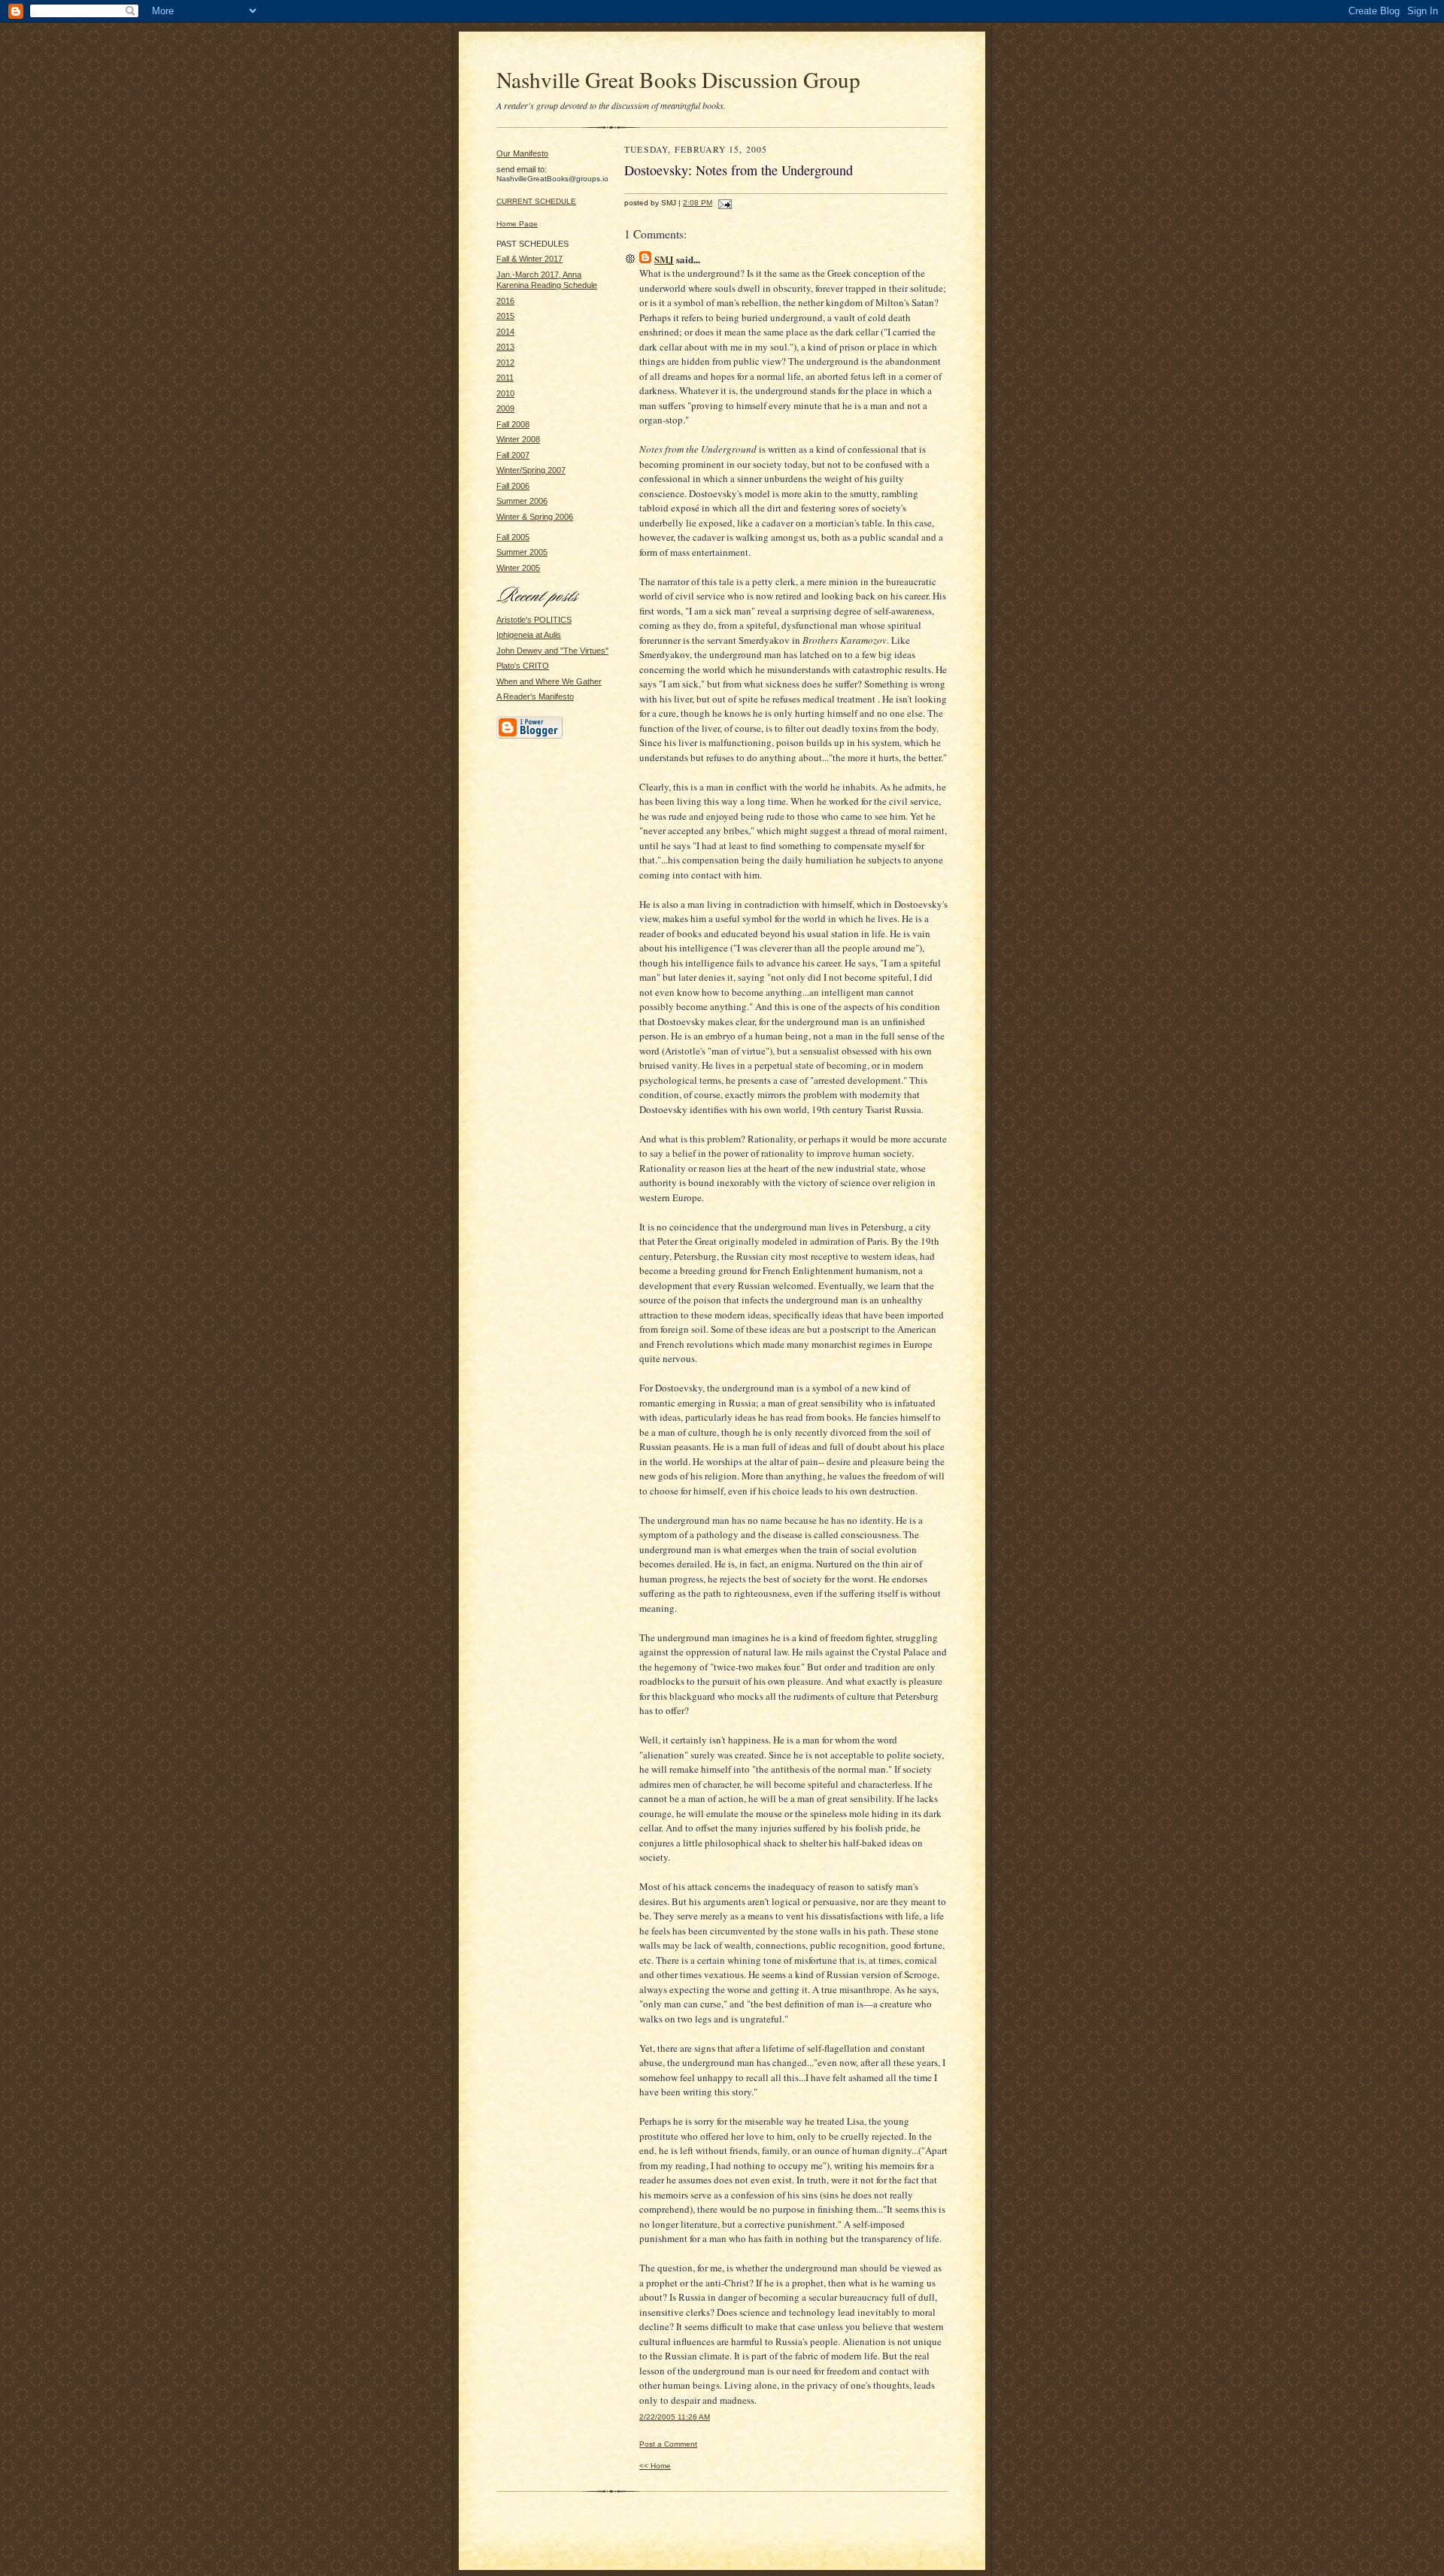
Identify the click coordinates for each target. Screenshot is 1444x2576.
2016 (505, 301)
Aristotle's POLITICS (534, 620)
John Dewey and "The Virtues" (552, 651)
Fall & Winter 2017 (529, 259)
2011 (505, 378)
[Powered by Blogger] (529, 736)
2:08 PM (698, 203)
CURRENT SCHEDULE (536, 201)
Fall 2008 (513, 424)
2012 (505, 363)
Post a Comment (668, 2444)
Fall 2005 (513, 537)
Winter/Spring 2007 (531, 470)
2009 (505, 408)
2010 (505, 393)
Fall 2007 (513, 455)
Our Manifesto (522, 153)
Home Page (517, 224)
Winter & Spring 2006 (535, 517)
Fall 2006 (513, 486)
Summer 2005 (522, 552)
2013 (505, 347)
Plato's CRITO (523, 666)
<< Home (655, 2466)
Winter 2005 (518, 568)
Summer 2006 (522, 501)
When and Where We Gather (549, 681)
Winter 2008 (518, 439)
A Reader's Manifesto (535, 696)
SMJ (664, 259)
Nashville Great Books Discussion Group (678, 79)
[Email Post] (723, 203)
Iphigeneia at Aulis (529, 635)
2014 (505, 332)
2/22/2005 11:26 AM (675, 2417)
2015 (505, 316)
